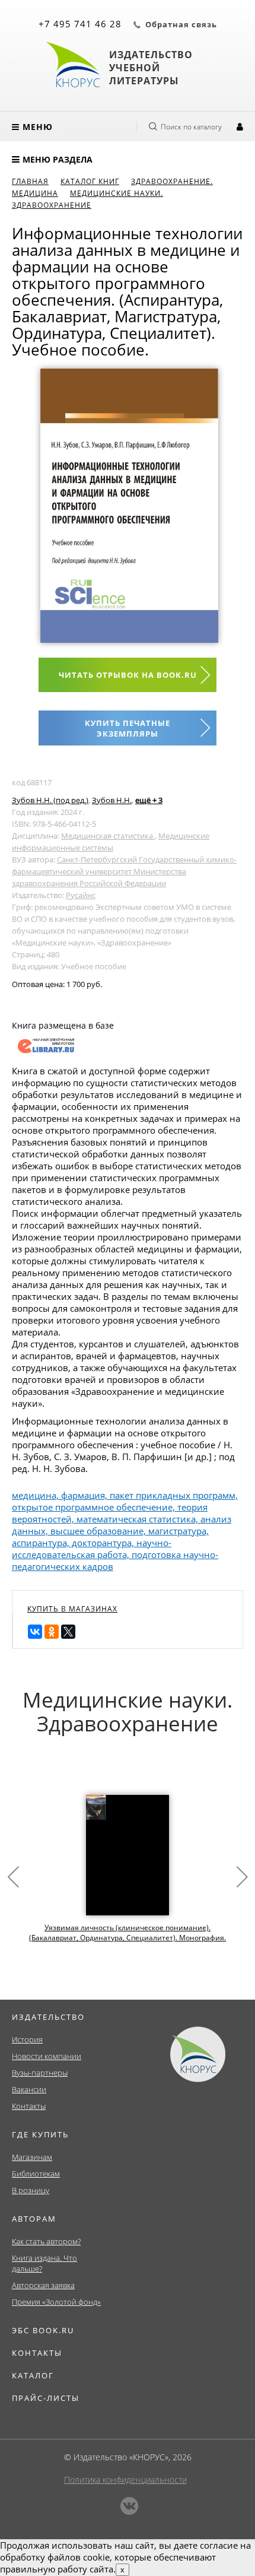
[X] (68, 1632)
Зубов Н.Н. (112, 800)
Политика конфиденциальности (125, 2480)
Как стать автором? (46, 2241)
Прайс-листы (46, 2398)
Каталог (33, 2375)
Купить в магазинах (72, 1609)
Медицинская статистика (108, 836)
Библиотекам (36, 2174)
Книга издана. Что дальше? (44, 2263)
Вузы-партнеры (40, 2073)
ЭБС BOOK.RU (43, 2330)
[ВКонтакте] (35, 1632)
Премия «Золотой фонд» (56, 2302)
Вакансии (29, 2089)
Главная (30, 181)
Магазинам (32, 2157)
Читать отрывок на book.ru (128, 675)
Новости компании (47, 2056)
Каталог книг (90, 181)
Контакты (29, 2106)
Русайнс (81, 895)
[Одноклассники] (52, 1632)
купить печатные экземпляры (128, 728)
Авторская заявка (43, 2285)
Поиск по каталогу (191, 127)
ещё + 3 (149, 800)
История (27, 2039)
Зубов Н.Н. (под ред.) (50, 800)
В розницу (31, 2190)
